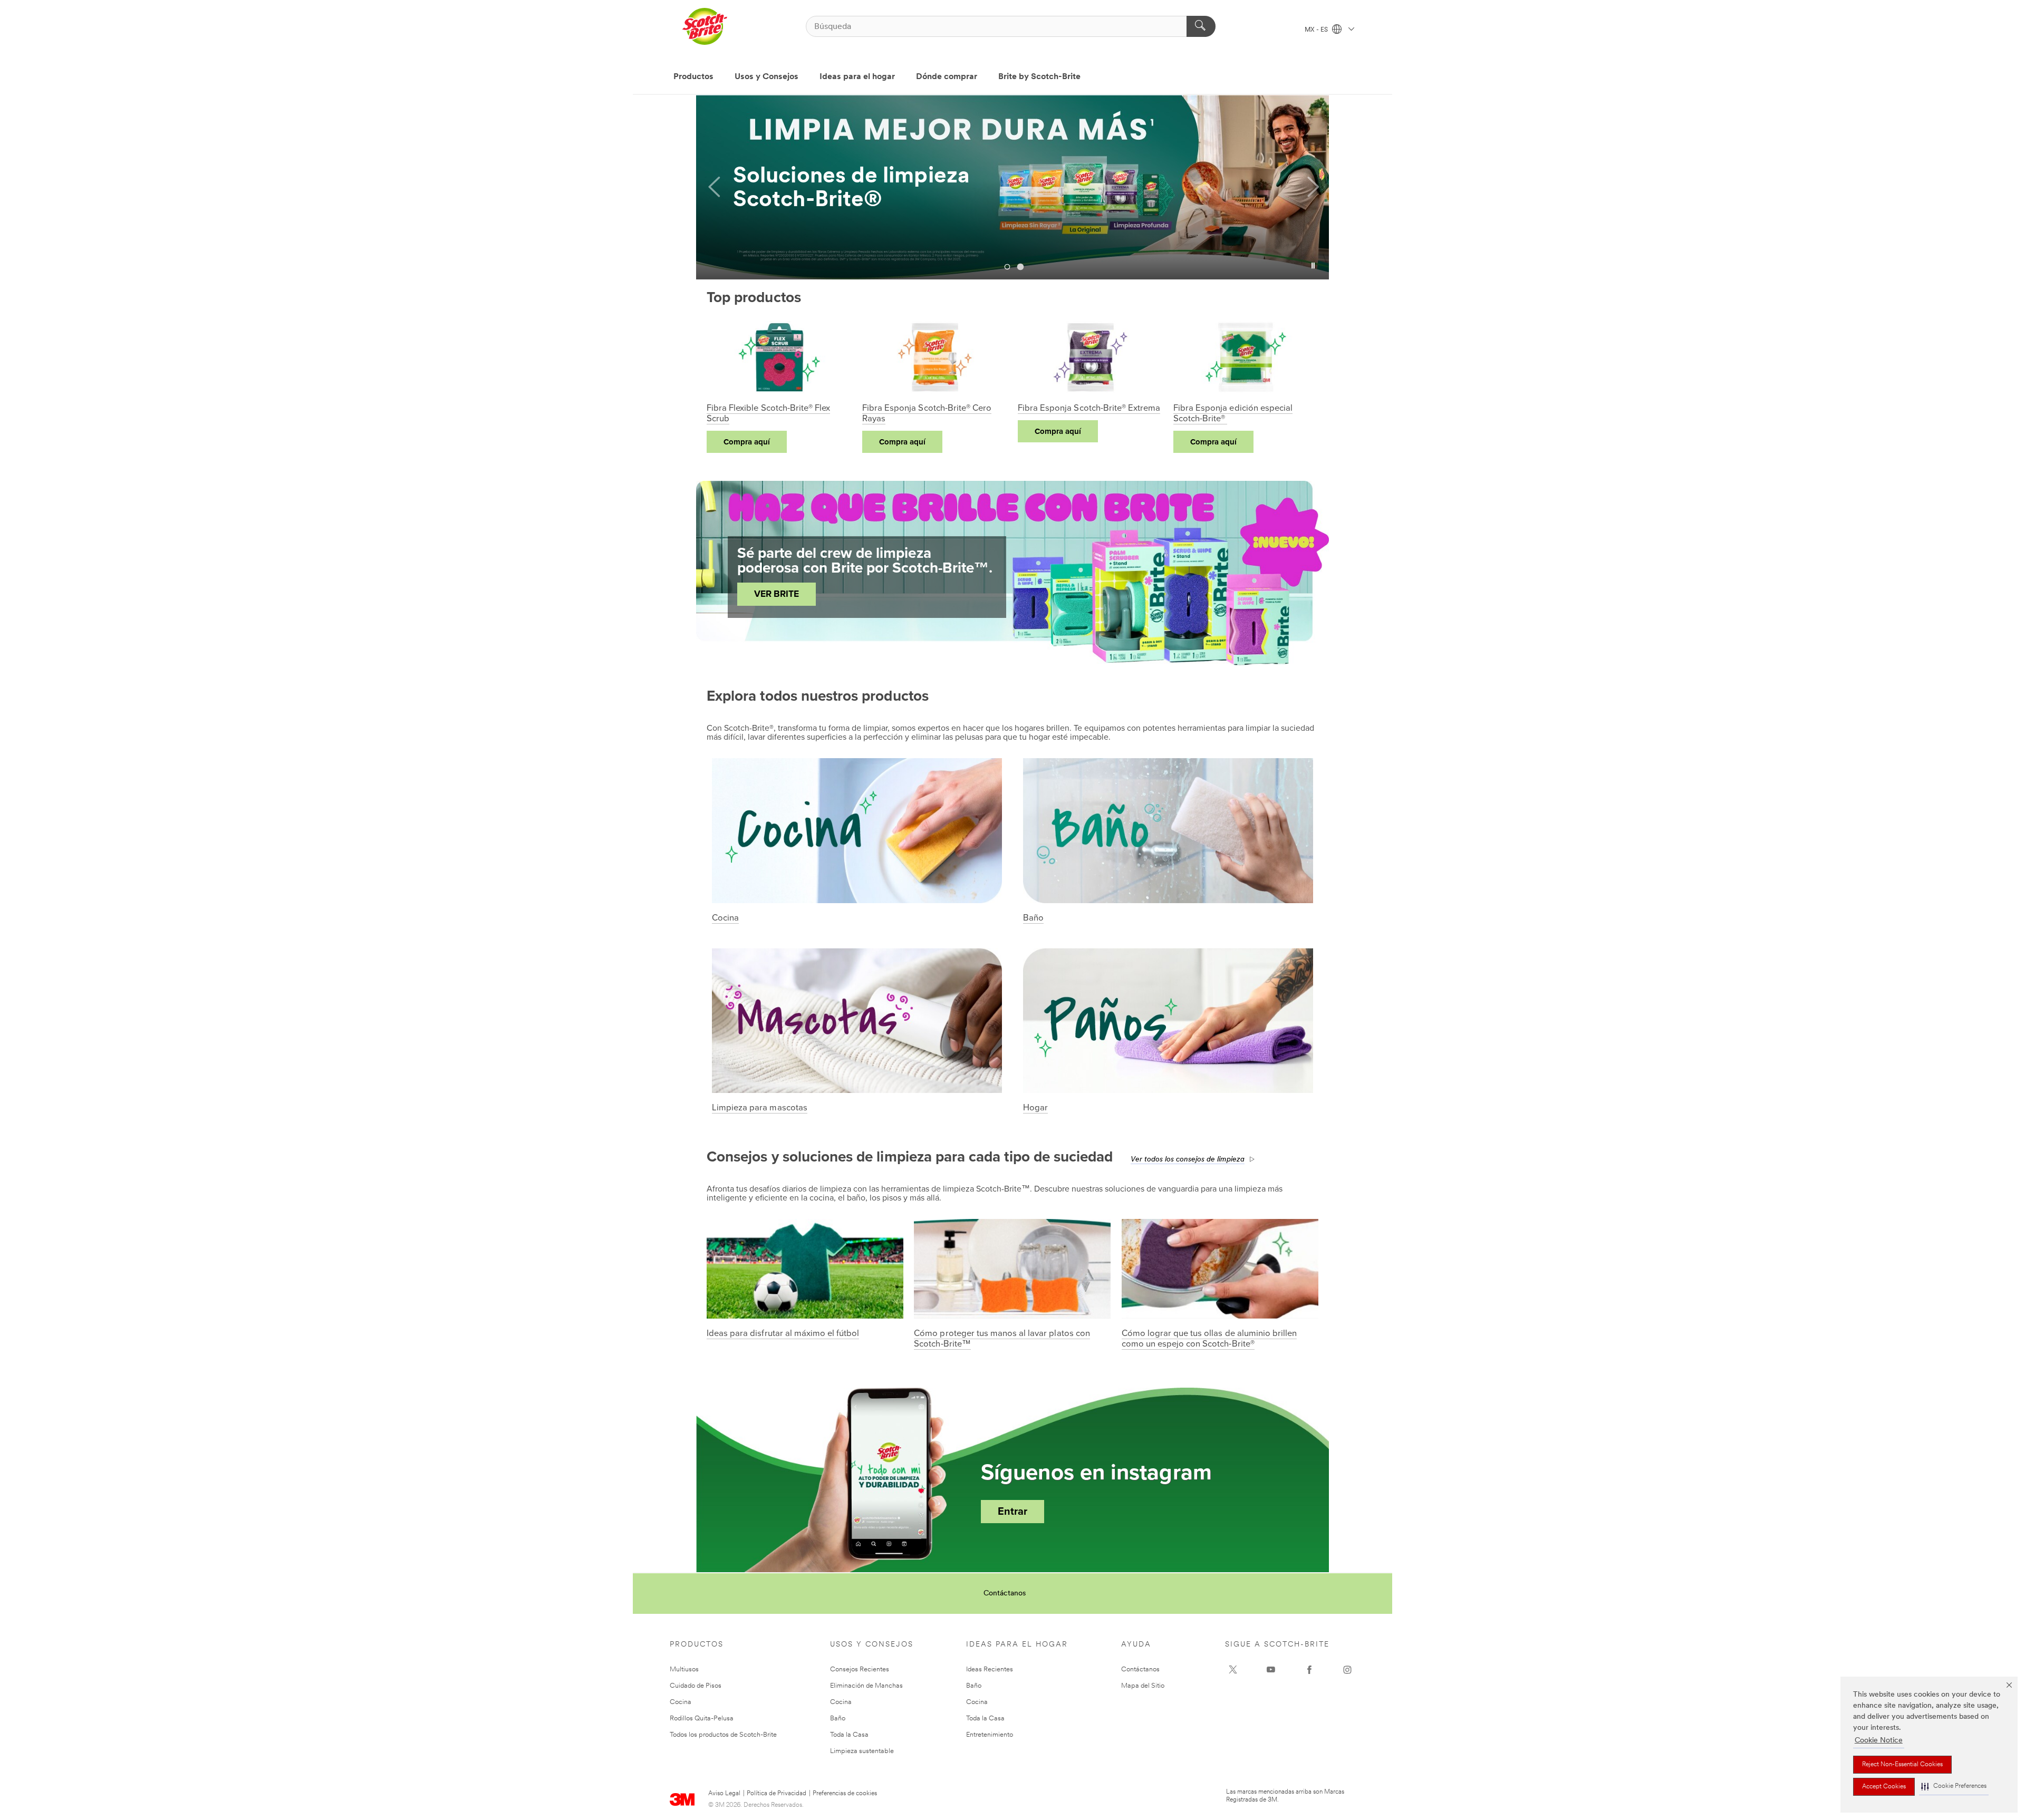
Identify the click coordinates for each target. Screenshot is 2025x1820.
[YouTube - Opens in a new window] (1271, 1670)
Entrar (1012, 1512)
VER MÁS (775, 204)
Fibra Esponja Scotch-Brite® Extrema (1089, 408)
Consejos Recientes (860, 1669)
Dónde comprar (947, 77)
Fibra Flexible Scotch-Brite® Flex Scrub (768, 413)
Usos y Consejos (766, 77)
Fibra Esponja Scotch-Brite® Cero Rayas (927, 413)
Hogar (1035, 1108)
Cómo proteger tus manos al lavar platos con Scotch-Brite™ (1002, 1339)
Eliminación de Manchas (866, 1686)
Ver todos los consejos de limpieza (1188, 1160)
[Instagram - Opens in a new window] (1347, 1670)
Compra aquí (747, 442)
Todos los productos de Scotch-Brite (723, 1735)
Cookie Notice (1879, 1741)
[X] (1233, 1670)
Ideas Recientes (990, 1669)
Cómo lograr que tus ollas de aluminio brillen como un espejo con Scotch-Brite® (1209, 1339)
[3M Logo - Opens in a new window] (705, 26)
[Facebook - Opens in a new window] (1309, 1670)
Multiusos (684, 1669)
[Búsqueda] (1201, 26)
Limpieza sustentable (862, 1751)
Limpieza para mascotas (760, 1108)
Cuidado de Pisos (696, 1686)
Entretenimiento (990, 1735)
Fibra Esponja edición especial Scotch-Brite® (1233, 413)
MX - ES (1317, 30)
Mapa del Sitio (1143, 1686)
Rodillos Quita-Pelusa (702, 1719)
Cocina (725, 918)
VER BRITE (777, 594)
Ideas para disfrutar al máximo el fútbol (783, 1333)
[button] (1954, 1787)
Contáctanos (1005, 1594)
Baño (1033, 918)
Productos (693, 77)
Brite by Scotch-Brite (1039, 77)
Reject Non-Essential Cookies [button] (1902, 1765)
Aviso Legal (724, 1794)
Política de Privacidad (777, 1794)
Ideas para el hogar (857, 77)
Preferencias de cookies (845, 1794)
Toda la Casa (849, 1735)
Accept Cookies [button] (1884, 1787)
